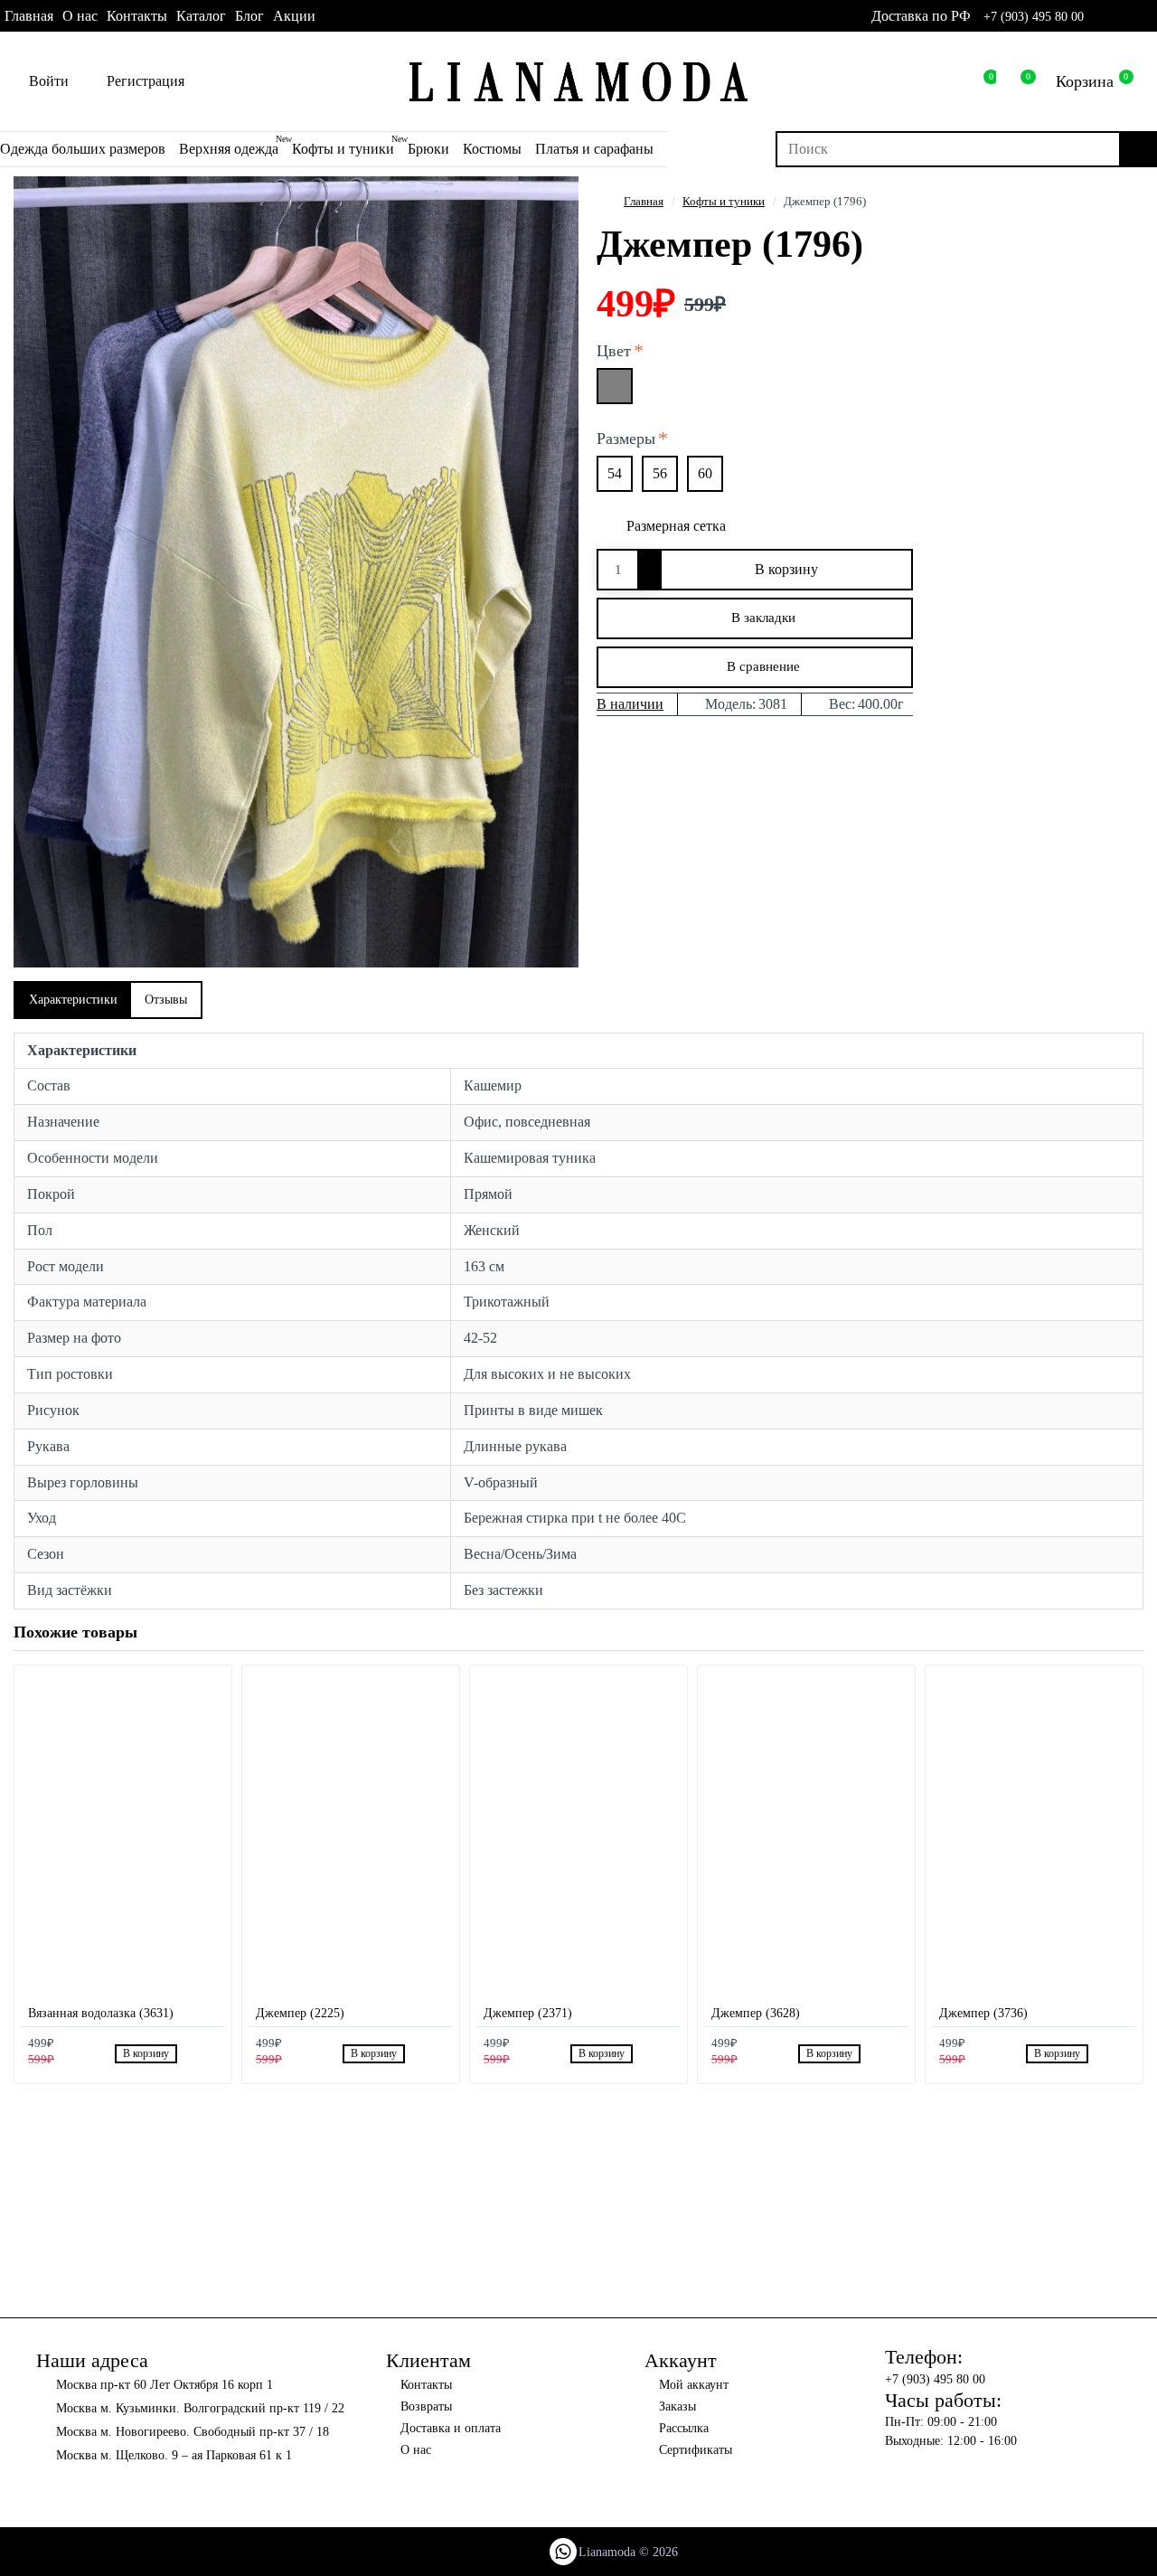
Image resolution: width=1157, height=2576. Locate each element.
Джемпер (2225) (300, 2013)
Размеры (626, 439)
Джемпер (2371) (528, 2013)
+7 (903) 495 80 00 (1034, 17)
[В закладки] (190, 2054)
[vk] (1125, 16)
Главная (644, 201)
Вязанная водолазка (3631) (101, 2013)
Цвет (614, 351)
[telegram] (1149, 16)
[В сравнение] (210, 2053)
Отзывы (166, 1000)
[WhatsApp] (563, 2552)
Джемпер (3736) (983, 2013)
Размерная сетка (676, 526)
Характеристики (73, 1000)
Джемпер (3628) (756, 2013)
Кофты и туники (724, 201)
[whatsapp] (1101, 16)
